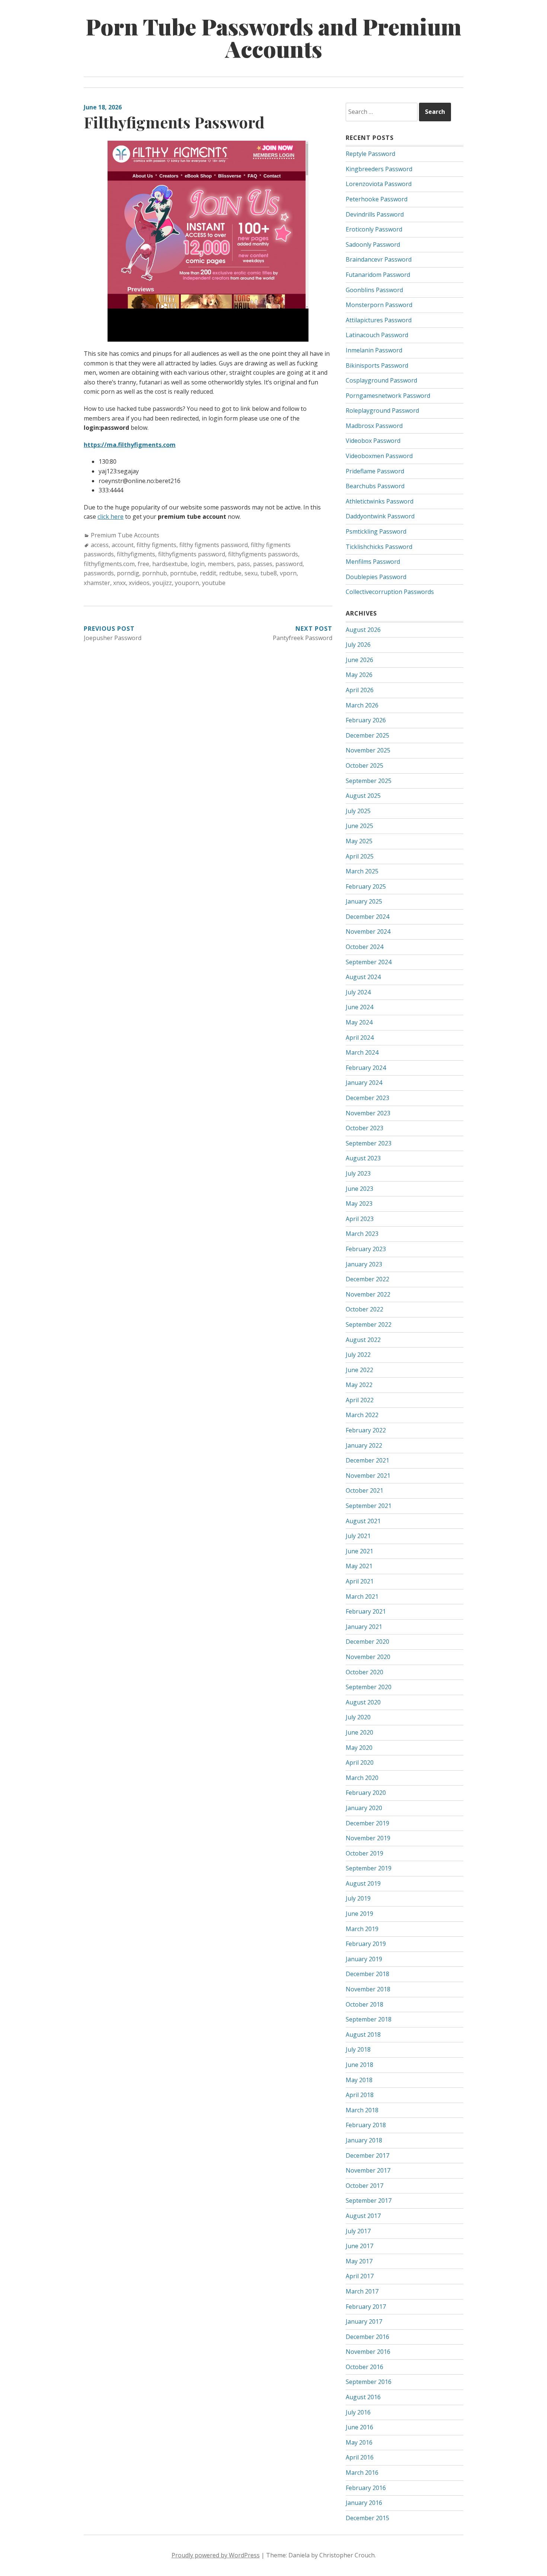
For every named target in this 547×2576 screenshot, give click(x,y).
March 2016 (362, 2473)
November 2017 (368, 2170)
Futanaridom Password (378, 275)
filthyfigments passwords (263, 554)
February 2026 (366, 720)
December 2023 (367, 1098)
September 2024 (369, 962)
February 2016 (366, 2488)
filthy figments (156, 545)
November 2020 (368, 1657)
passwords (99, 573)
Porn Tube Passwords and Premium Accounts (273, 37)
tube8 (269, 573)
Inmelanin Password (374, 350)
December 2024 (367, 917)
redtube (230, 573)
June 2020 (359, 1732)
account (123, 545)
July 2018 (358, 2049)
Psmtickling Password (376, 531)
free (143, 564)
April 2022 (360, 1400)
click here (111, 517)
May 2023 (359, 1204)
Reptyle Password (370, 154)
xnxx (119, 583)
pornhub (155, 573)
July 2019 (358, 1898)
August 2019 (363, 1883)
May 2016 (359, 2442)
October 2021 (364, 1490)
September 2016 (369, 2382)
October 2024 (364, 947)
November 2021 (368, 1476)
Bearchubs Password (375, 486)
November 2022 (368, 1294)
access (100, 545)
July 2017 (358, 2231)
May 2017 (359, 2261)
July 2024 (358, 992)
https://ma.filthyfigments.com (130, 445)
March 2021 (362, 1597)
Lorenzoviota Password (379, 184)
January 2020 (364, 1808)
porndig (128, 573)
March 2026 (362, 705)
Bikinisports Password (377, 365)
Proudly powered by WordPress (216, 2555)
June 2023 (359, 1189)
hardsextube (170, 564)
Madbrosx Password (374, 426)
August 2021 (363, 1521)
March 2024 (362, 1052)
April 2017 (360, 2276)
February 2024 (366, 1068)
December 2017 (367, 2155)
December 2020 (367, 1642)
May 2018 (359, 2080)
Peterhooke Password (377, 199)
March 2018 (362, 2110)
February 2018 (366, 2125)
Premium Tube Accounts (125, 535)
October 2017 (364, 2186)
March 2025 (362, 871)
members (221, 564)
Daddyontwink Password (380, 516)
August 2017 (363, 2216)
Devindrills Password (375, 214)
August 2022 (363, 1340)
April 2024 (360, 1038)
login (198, 564)
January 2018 (364, 2140)
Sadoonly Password (373, 245)
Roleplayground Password (382, 410)
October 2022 (364, 1309)
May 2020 (359, 1748)
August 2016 (363, 2397)
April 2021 (360, 1581)
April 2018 (360, 2095)
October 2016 (364, 2367)
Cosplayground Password (381, 380)
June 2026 (359, 660)
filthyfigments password (192, 554)
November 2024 (368, 931)
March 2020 (362, 1778)
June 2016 (359, 2427)
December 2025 (367, 735)
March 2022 (362, 1415)
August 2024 (363, 977)
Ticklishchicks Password (379, 547)
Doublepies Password (376, 577)
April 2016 (360, 2457)
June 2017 (359, 2246)
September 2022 (369, 1324)
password (289, 564)
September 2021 (369, 1506)
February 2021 (366, 1611)
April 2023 (360, 1219)
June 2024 (359, 1007)
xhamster (97, 583)
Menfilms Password (373, 562)
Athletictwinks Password (380, 501)
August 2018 (363, 2035)
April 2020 (360, 1762)
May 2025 (359, 841)
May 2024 (359, 1022)
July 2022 (358, 1355)
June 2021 (359, 1551)
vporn (288, 573)
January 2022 (364, 1445)
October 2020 (364, 1672)
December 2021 (367, 1460)
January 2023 (364, 1264)
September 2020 (369, 1687)
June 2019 (359, 1914)
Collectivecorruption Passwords (390, 592)
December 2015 (367, 2518)
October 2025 (364, 766)
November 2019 (368, 1838)
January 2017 (364, 2321)
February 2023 (366, 1249)
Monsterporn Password (379, 305)
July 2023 (358, 1173)
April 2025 (360, 856)
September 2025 (369, 781)
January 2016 (364, 2503)
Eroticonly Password (374, 229)
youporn (187, 583)
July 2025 (358, 811)
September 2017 (369, 2201)
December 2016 (367, 2337)
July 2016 (358, 2412)
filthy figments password (214, 545)
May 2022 (359, 1385)
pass (244, 564)
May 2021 (359, 1566)
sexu (251, 573)
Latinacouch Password (377, 335)
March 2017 (362, 2291)
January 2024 (364, 1083)
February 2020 (366, 1793)
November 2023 (368, 1113)
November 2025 (368, 750)
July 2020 (358, 1717)
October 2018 (364, 2004)
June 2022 (359, 1370)
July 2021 (358, 1536)
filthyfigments (136, 554)
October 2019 (364, 1853)
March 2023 (362, 1234)
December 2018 (367, 1974)
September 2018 (369, 2019)
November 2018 (368, 1989)
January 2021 (364, 1627)
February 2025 (366, 886)
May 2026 (359, 675)
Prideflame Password (375, 471)
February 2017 (366, 2307)
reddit (208, 573)
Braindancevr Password (379, 259)
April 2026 (360, 690)
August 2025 (363, 796)
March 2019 (362, 1929)
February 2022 (366, 1430)
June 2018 (359, 2065)
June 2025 (359, 826)
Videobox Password (373, 441)
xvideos (139, 583)
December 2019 (367, 1823)
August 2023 (363, 1158)
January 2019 (364, 1959)
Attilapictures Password (379, 320)
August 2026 (363, 630)
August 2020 (363, 1702)
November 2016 (368, 2352)
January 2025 (364, 901)
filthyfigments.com (109, 564)
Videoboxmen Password (379, 456)
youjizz (162, 583)
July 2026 (358, 645)
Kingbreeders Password (379, 169)
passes (263, 564)
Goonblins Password (374, 290)
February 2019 (366, 1944)
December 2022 (367, 1279)
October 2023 (364, 1128)
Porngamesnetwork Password (388, 396)
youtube (214, 583)
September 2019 (369, 1868)
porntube (183, 573)
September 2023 (369, 1143)
